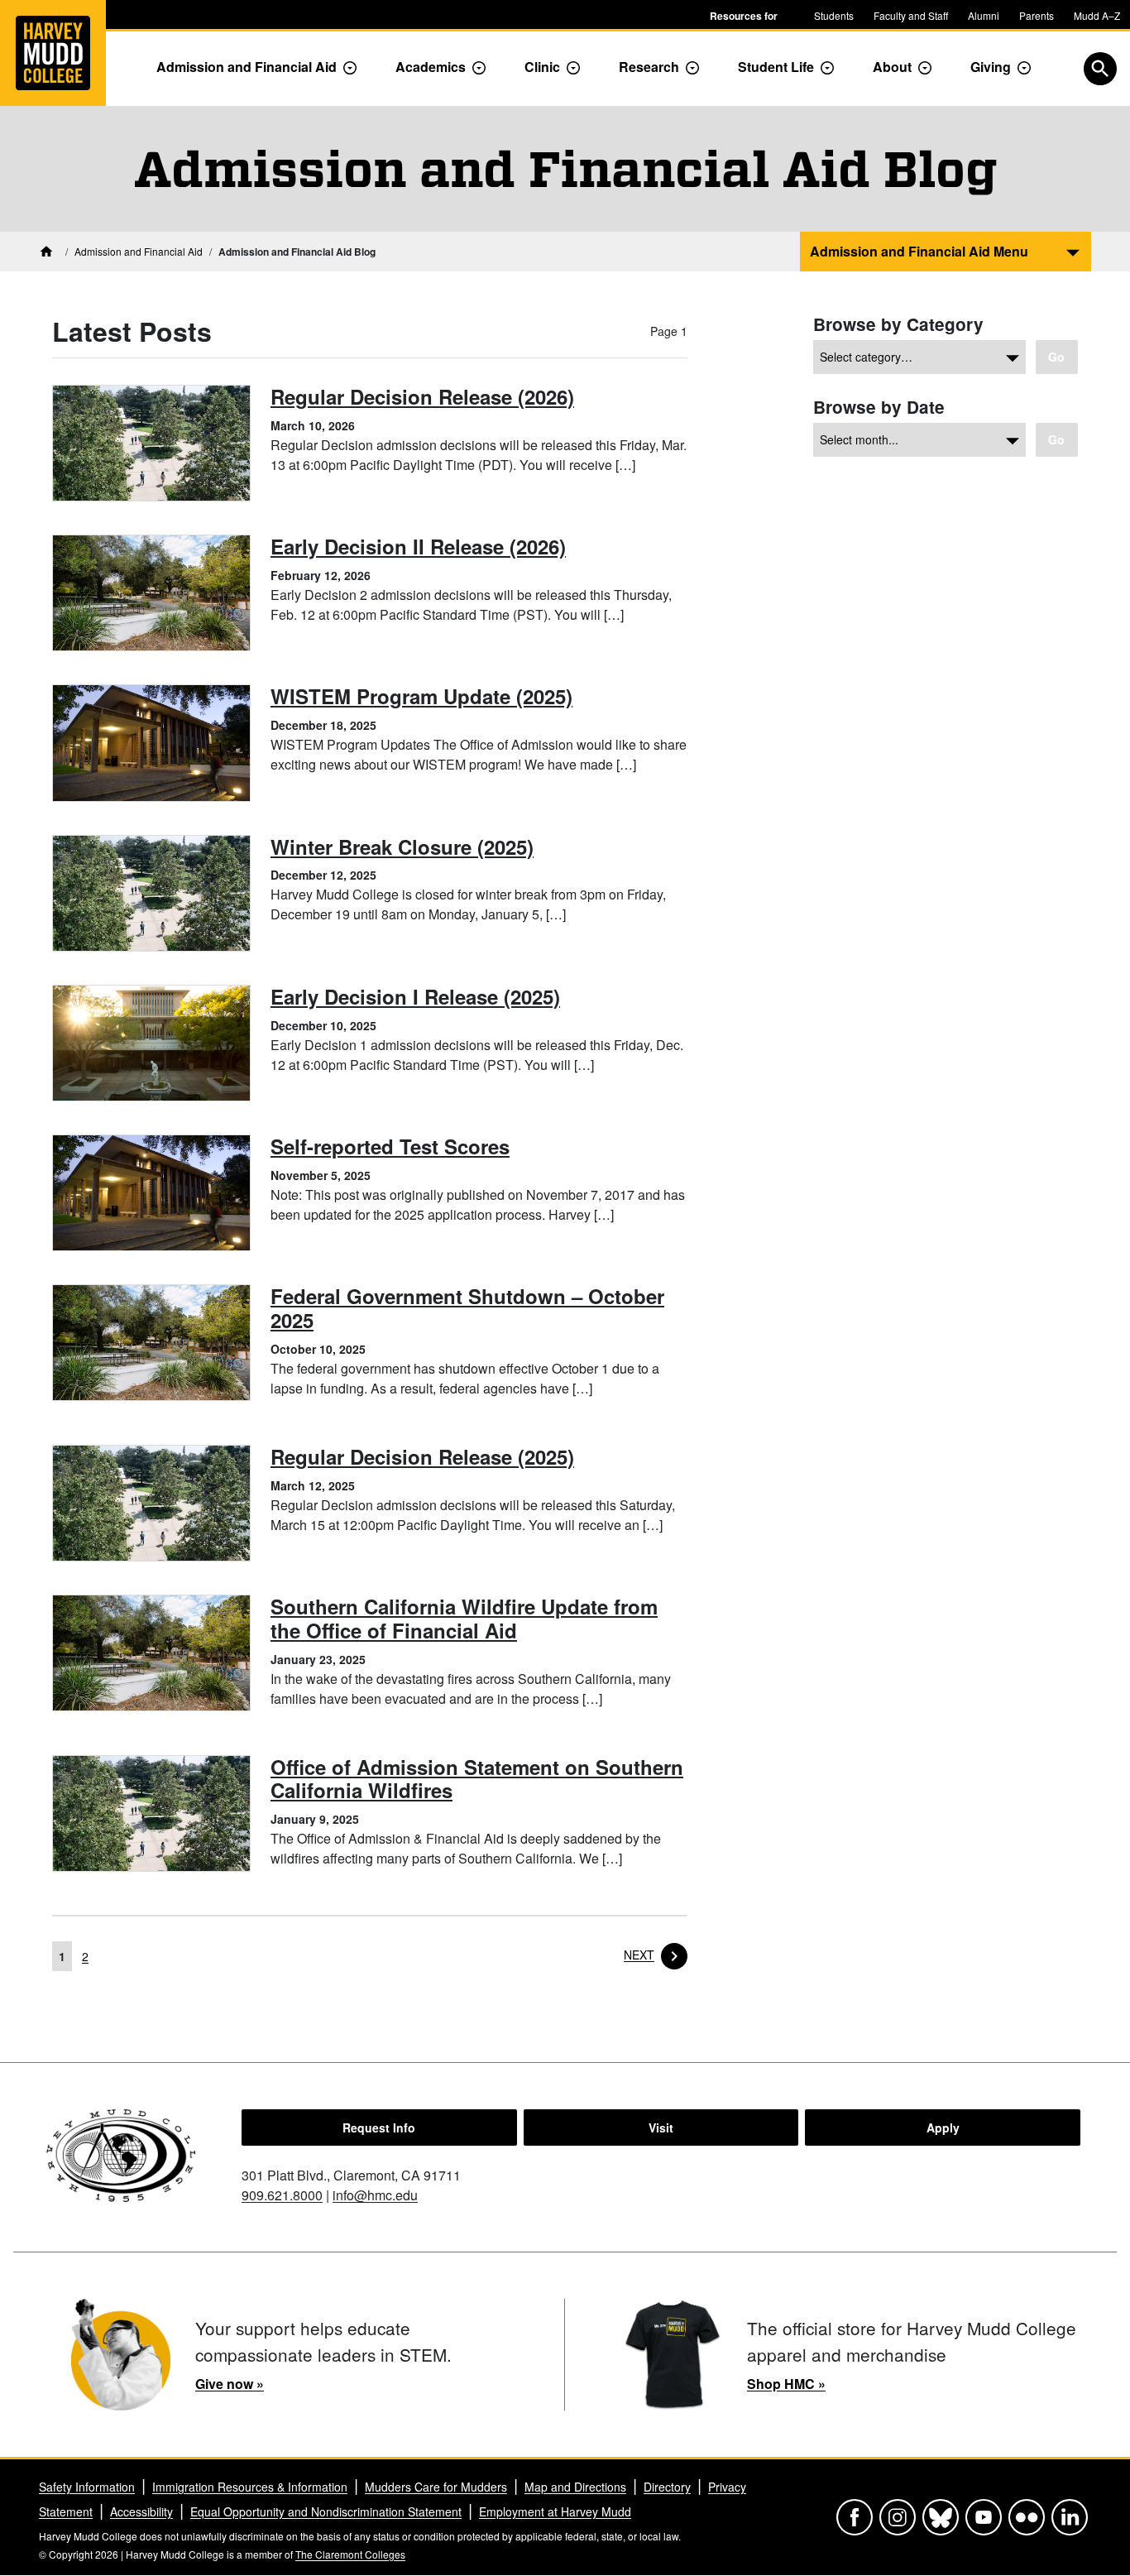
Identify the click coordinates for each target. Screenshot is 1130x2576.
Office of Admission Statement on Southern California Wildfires (477, 1779)
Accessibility (141, 2511)
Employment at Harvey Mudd (555, 2511)
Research (649, 67)
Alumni (984, 15)
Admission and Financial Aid (247, 67)
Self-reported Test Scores (390, 1146)
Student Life (776, 67)
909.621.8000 (282, 2195)
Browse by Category (898, 324)
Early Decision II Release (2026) (418, 546)
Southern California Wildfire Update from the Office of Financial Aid (464, 1618)
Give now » (230, 2384)
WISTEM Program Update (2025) (421, 696)
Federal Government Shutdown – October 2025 (467, 1308)
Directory (667, 2487)
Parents (1037, 15)
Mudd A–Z (1097, 15)
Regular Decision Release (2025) (422, 1456)
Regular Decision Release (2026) (422, 396)
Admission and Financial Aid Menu (919, 251)
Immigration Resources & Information (250, 2487)
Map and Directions (575, 2487)
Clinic (542, 67)
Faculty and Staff (911, 15)
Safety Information (87, 2487)
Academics (431, 67)
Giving (991, 67)
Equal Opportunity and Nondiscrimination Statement (326, 2511)
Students (834, 15)
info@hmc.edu (375, 2195)
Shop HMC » (786, 2384)
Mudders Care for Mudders (436, 2487)
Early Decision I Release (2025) (415, 996)
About (892, 67)
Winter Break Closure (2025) (402, 847)
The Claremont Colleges (350, 2554)
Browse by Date (879, 407)
